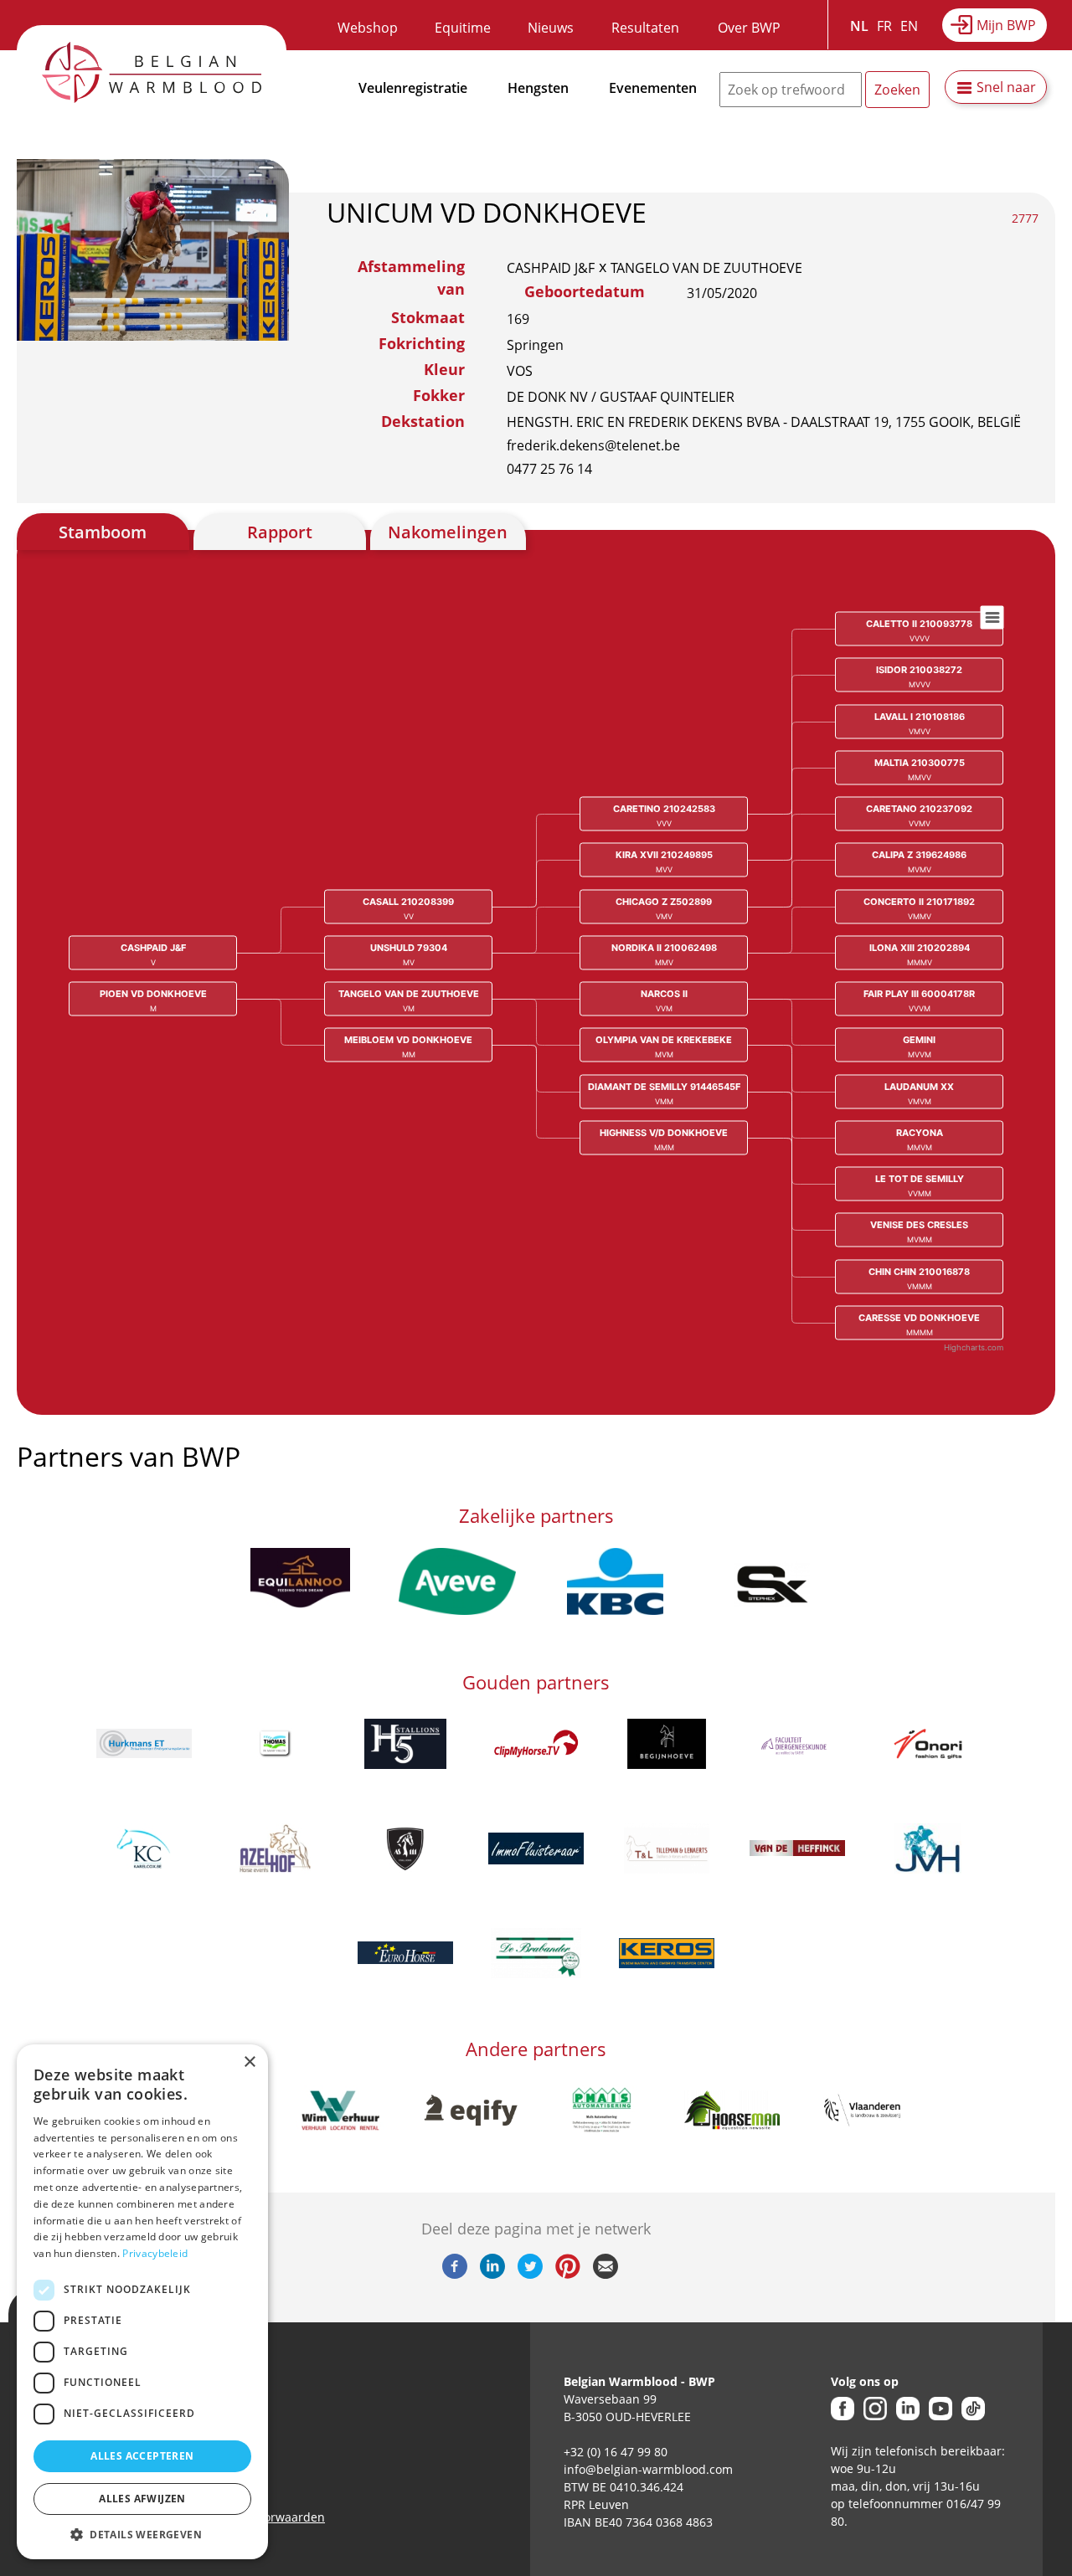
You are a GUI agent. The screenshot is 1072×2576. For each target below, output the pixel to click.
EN (909, 26)
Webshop (368, 28)
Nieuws (551, 28)
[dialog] (142, 2302)
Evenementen (653, 88)
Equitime (463, 28)
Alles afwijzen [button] (142, 2499)
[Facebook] (455, 2274)
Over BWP (749, 28)
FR (884, 26)
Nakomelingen (448, 532)
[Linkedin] (492, 2274)
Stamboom (103, 532)
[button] (142, 2534)
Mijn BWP (1006, 25)
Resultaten (645, 28)
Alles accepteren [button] (142, 2456)
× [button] (249, 2062)
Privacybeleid (155, 2253)
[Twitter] (530, 2274)
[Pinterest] (568, 2274)
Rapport (280, 532)
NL (859, 26)
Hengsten (538, 88)
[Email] (606, 2274)
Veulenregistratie (413, 88)
